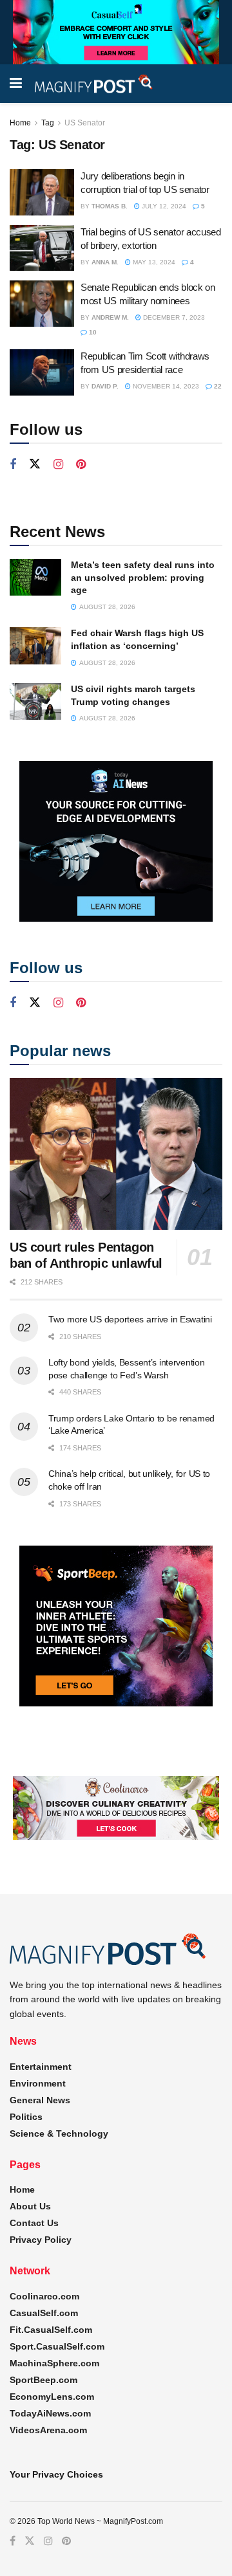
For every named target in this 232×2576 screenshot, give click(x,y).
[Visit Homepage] (94, 84)
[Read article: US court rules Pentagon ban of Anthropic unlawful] (116, 1154)
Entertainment (41, 2067)
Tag (48, 123)
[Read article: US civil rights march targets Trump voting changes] (35, 701)
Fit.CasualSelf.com (51, 2330)
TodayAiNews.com (50, 2413)
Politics (26, 2117)
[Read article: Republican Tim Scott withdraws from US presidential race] (42, 372)
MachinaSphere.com (54, 2363)
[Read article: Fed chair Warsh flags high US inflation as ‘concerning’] (35, 645)
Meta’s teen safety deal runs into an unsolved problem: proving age (143, 577)
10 (92, 332)
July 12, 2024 (163, 206)
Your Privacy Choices (56, 2474)
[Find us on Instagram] (58, 465)
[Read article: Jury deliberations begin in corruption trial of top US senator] (42, 192)
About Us (30, 2206)
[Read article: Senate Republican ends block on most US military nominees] (42, 304)
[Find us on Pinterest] (81, 465)
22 (217, 386)
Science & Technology (59, 2133)
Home (20, 123)
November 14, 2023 (165, 386)
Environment (38, 2083)
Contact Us (34, 2223)
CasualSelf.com (44, 2313)
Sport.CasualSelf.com (57, 2346)
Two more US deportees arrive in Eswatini (130, 1319)
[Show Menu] (16, 84)
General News (40, 2100)
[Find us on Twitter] (35, 464)
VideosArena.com (48, 2430)
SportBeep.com (43, 2380)
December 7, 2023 (173, 317)
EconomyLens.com (52, 2397)
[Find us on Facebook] (13, 465)
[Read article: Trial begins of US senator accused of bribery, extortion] (42, 248)
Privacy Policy (41, 2240)
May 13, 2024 (153, 262)
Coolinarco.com (44, 2296)
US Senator (85, 123)
